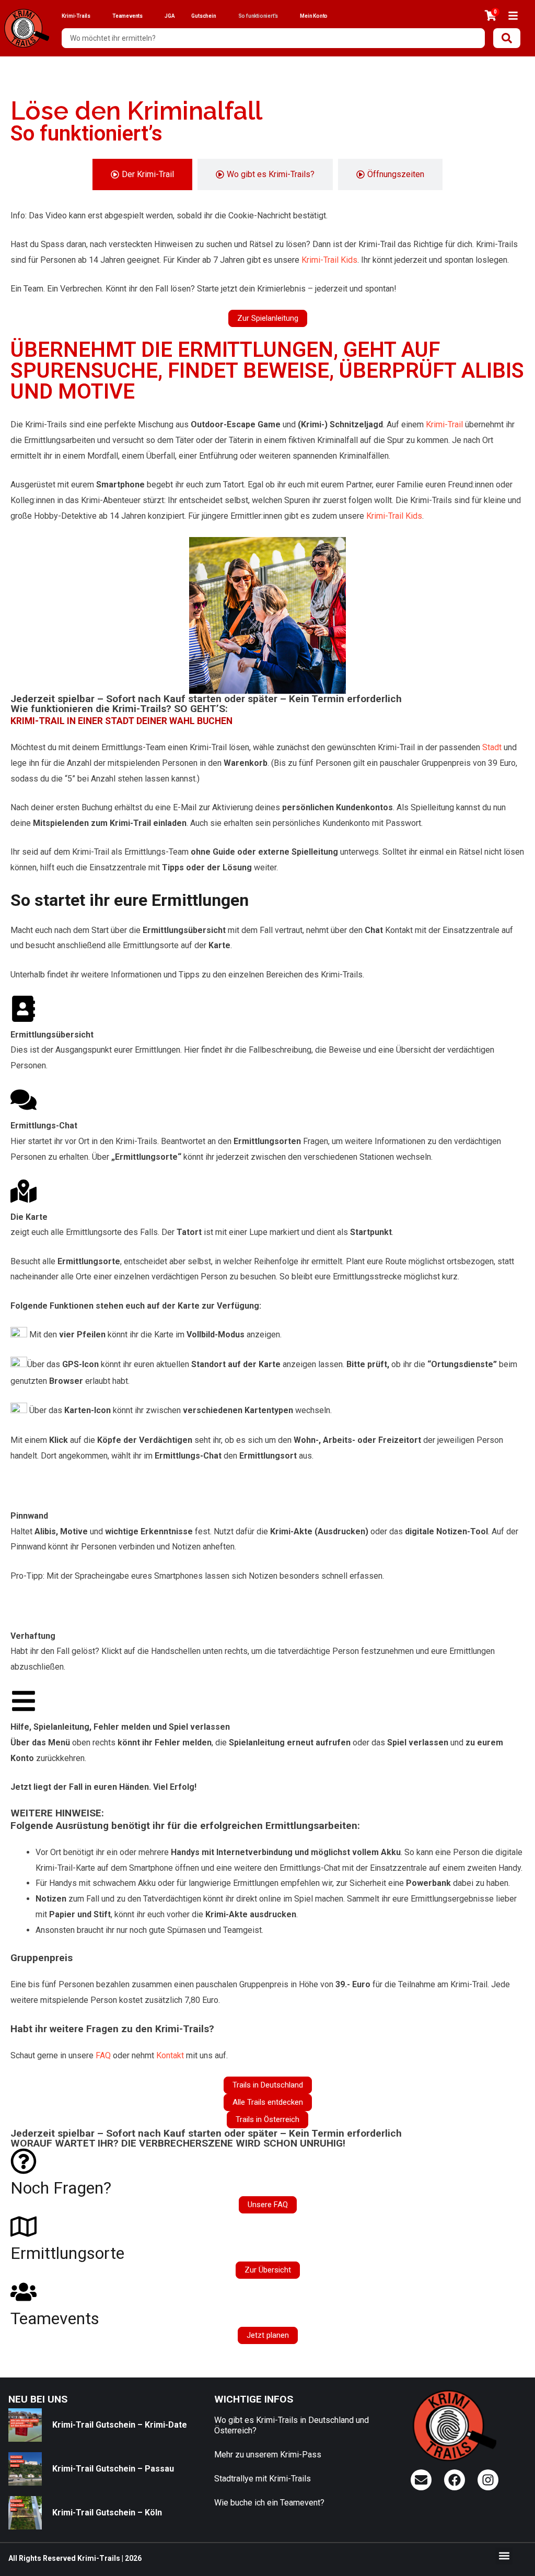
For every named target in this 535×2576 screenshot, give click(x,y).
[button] (504, 2556)
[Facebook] (455, 2480)
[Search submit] (507, 38)
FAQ (103, 2055)
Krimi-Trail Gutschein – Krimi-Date (120, 2425)
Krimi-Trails (76, 16)
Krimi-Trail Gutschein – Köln (107, 2513)
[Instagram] (488, 2480)
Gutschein (203, 16)
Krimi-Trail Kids (329, 260)
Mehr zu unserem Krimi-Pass (268, 2455)
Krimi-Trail (444, 424)
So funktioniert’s (258, 16)
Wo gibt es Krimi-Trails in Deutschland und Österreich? (292, 2425)
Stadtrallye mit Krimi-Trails (263, 2479)
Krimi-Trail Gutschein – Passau (113, 2469)
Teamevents (127, 16)
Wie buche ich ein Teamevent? (269, 2503)
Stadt (492, 747)
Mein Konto (314, 16)
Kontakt (170, 2055)
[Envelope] (421, 2480)
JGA (170, 16)
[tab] (142, 174)
